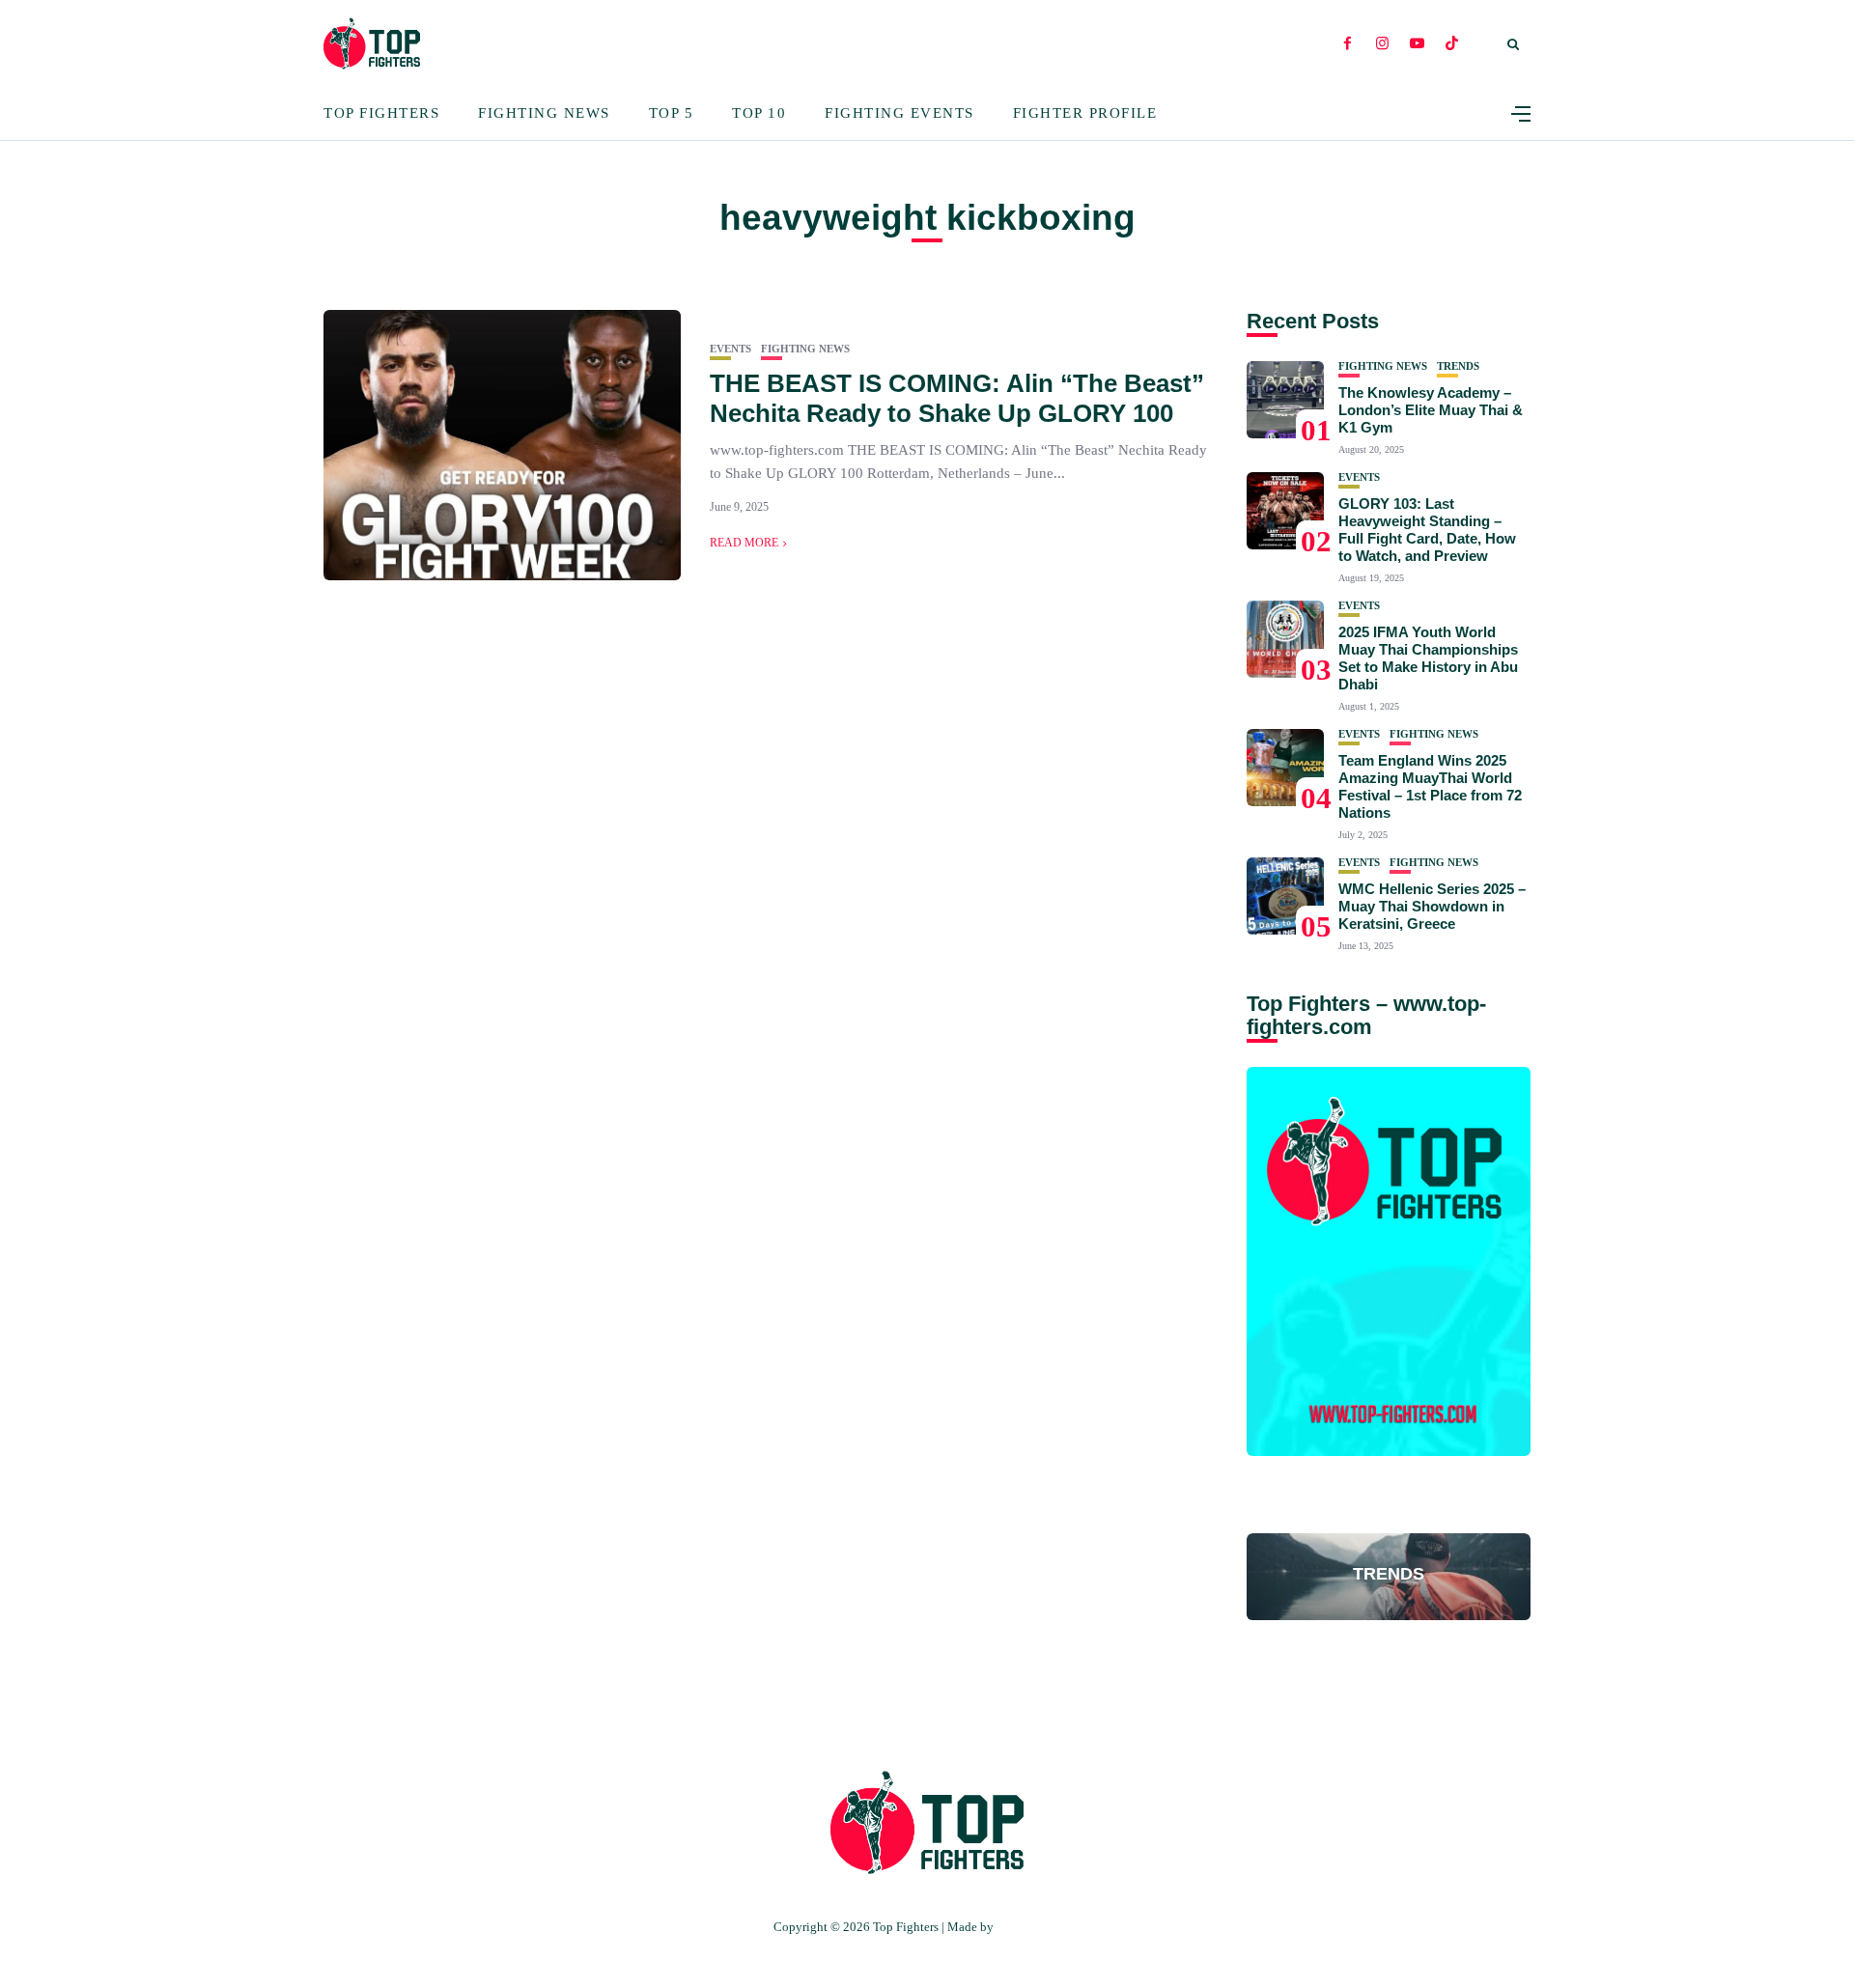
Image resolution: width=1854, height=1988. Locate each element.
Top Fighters (381, 113)
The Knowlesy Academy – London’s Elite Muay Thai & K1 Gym (1431, 410)
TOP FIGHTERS (1039, 1927)
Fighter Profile (1085, 113)
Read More (744, 543)
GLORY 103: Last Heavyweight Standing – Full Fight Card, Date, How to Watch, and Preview (1427, 530)
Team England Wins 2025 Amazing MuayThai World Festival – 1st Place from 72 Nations (1430, 786)
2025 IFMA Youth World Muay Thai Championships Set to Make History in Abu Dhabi (1428, 658)
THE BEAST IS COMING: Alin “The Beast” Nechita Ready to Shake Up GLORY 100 (957, 398)
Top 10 (759, 113)
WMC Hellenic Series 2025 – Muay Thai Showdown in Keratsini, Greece (1432, 906)
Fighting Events (899, 113)
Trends (1458, 366)
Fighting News (544, 113)
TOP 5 (672, 113)
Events (730, 349)
